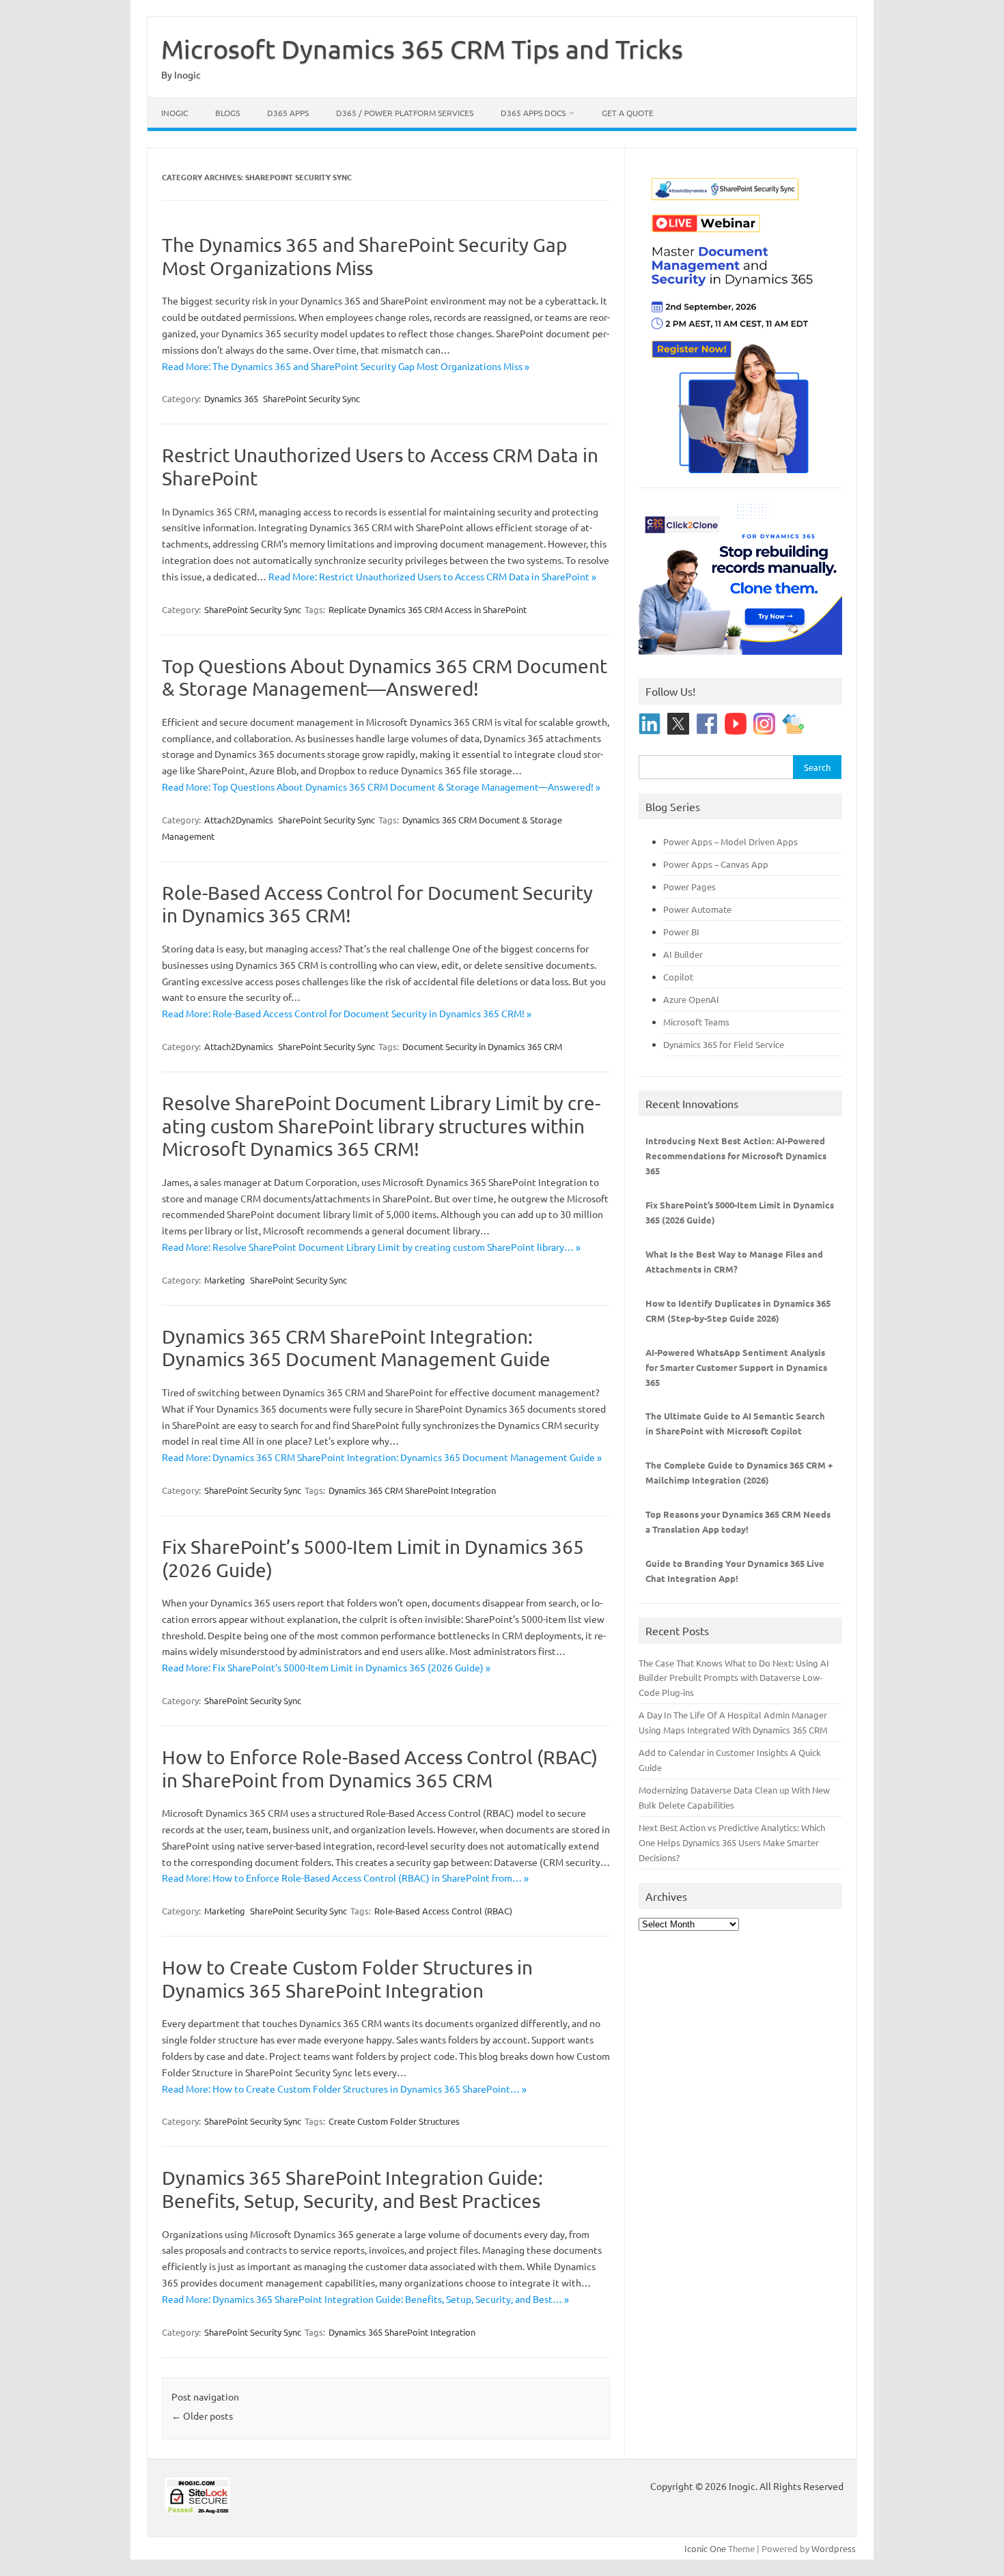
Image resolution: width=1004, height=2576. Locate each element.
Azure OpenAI (691, 999)
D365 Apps (288, 113)
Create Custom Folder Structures (394, 2121)
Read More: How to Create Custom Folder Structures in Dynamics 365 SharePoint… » (344, 2089)
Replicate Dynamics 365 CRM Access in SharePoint (428, 609)
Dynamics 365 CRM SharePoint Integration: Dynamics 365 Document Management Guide (356, 1348)
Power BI (681, 932)
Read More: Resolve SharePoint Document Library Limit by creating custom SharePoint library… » (371, 1247)
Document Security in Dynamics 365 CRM (482, 1046)
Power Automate (697, 909)
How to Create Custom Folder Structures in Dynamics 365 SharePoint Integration (347, 1979)
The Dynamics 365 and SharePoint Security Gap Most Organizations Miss (364, 256)
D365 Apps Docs (533, 113)
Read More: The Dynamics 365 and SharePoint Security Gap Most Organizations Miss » (346, 366)
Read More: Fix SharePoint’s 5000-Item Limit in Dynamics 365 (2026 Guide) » (326, 1667)
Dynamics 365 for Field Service (724, 1044)
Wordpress (834, 2548)
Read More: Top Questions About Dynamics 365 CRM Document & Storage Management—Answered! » (381, 787)
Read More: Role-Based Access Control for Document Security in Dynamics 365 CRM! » (347, 1013)
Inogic (175, 113)
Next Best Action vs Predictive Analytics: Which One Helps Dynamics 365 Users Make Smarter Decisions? (732, 1842)
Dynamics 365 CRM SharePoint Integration (412, 1490)
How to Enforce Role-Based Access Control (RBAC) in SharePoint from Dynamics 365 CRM (380, 1769)
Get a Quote (628, 113)
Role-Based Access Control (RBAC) (443, 1911)
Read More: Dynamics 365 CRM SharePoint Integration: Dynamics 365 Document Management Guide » (382, 1457)
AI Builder (683, 954)
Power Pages (689, 887)
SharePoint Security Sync (311, 398)
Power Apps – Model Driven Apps (730, 841)
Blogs (227, 113)
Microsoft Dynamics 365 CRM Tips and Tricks (422, 48)
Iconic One (705, 2548)
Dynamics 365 (231, 398)
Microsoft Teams (696, 1022)
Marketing (225, 1280)
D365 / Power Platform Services (405, 113)
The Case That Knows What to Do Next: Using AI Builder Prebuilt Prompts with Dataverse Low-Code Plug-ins (734, 1678)
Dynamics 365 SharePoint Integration (402, 2332)
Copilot (678, 977)
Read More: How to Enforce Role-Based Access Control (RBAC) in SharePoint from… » (345, 1878)
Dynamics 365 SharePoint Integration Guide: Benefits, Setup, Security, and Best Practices (352, 2189)
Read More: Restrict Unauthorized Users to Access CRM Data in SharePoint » (432, 576)
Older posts (202, 2416)
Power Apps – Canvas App (716, 864)
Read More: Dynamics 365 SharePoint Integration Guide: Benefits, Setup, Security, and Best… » (365, 2299)
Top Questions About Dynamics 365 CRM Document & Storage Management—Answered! (385, 678)
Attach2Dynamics (239, 820)
